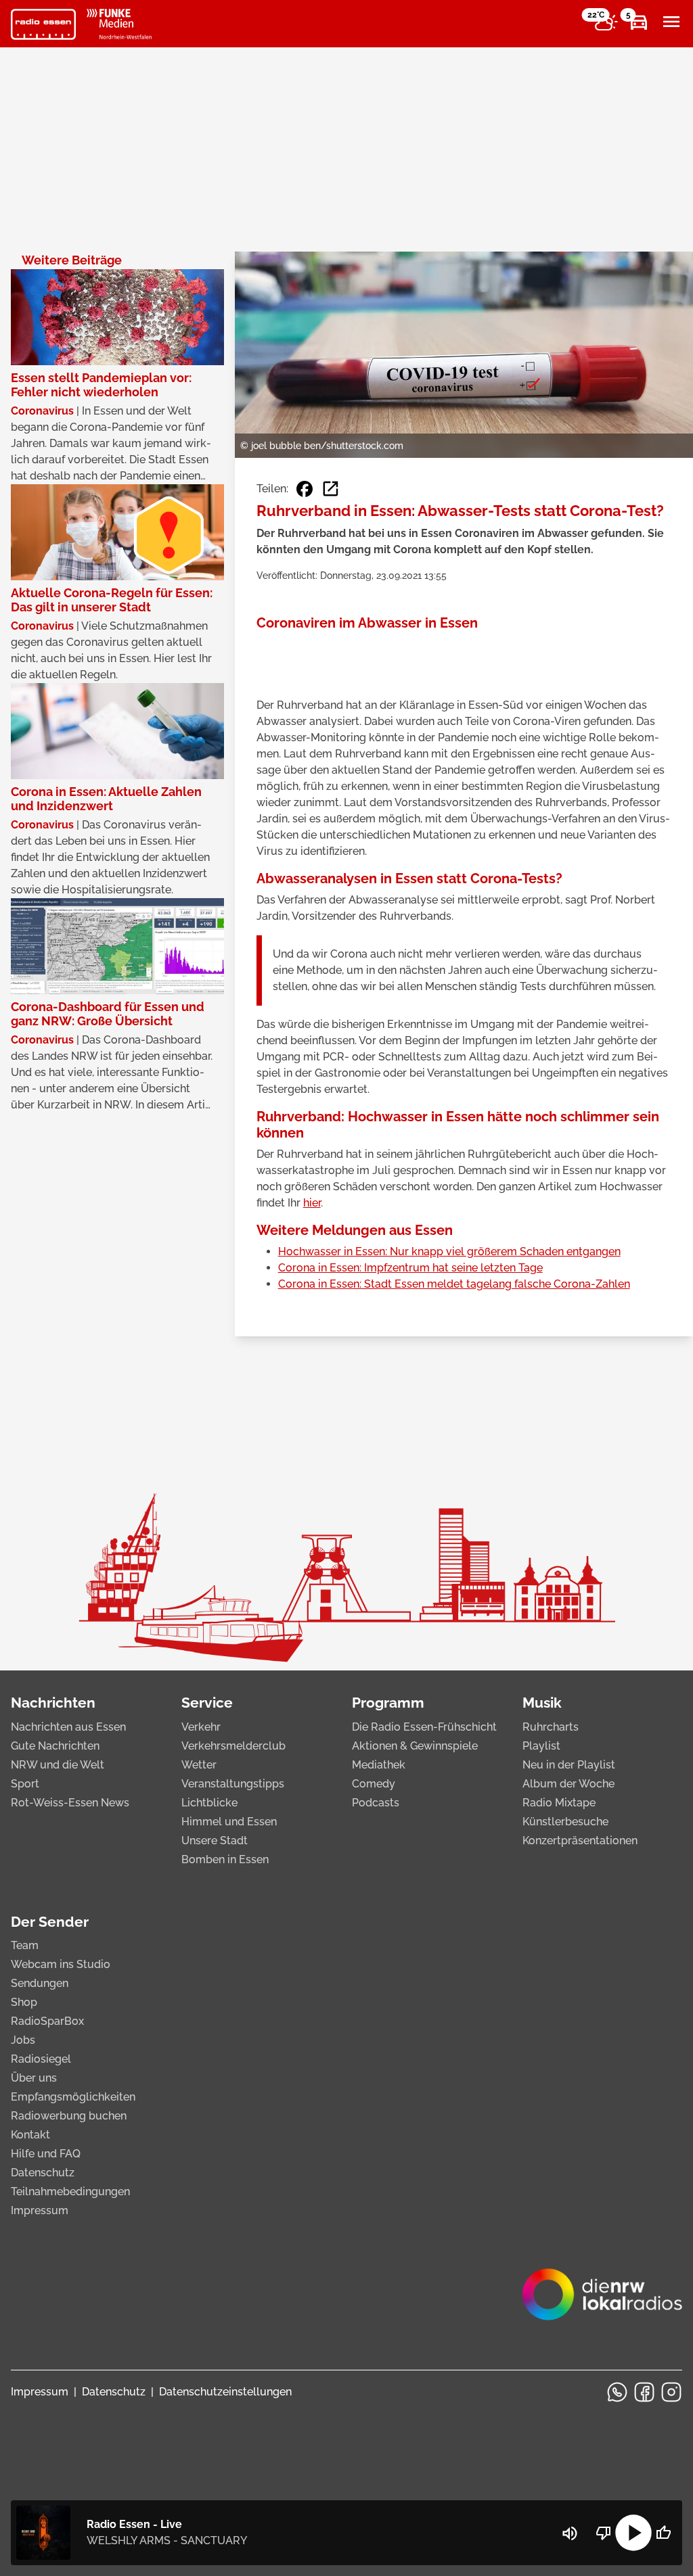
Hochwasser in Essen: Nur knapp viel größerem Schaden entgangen (449, 1251)
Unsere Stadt (215, 1841)
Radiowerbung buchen (69, 2116)
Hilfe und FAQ (46, 2154)
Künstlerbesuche (565, 1822)
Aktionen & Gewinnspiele (415, 1746)
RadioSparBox (47, 2021)
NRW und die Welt (58, 1765)
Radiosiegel (41, 2059)
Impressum (40, 2210)
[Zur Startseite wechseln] (43, 24)
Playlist (541, 1746)
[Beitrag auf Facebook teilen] (305, 489)
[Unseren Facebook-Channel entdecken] (644, 2392)
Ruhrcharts (551, 1727)
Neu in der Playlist (569, 1765)
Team (25, 1945)
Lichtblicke (209, 1803)
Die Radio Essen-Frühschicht (424, 1727)
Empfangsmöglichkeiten (73, 2097)
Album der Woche (568, 1784)
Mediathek (379, 1765)
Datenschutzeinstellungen (225, 2392)
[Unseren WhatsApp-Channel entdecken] (617, 2392)
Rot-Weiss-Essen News (70, 1803)
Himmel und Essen (229, 1822)
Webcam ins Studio (61, 1964)
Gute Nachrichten (55, 1746)
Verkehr (201, 1727)
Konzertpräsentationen (580, 1841)
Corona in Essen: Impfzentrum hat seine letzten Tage (410, 1268)
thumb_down (604, 2533)
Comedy (374, 1784)
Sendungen (40, 1983)
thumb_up (663, 2533)
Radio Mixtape (559, 1803)
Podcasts (376, 1803)
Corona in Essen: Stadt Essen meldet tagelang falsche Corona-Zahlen (454, 1284)
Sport (25, 1784)
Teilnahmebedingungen (70, 2192)
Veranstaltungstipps (233, 1784)
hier (312, 1203)
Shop (24, 2002)
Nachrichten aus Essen (68, 1727)
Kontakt (30, 2135)
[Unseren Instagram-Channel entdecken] (671, 2392)
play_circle (633, 2533)
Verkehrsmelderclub (233, 1746)
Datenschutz (43, 2173)
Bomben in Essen (225, 1859)
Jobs (23, 2040)
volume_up (570, 2533)
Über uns (34, 2078)
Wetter (199, 1765)
